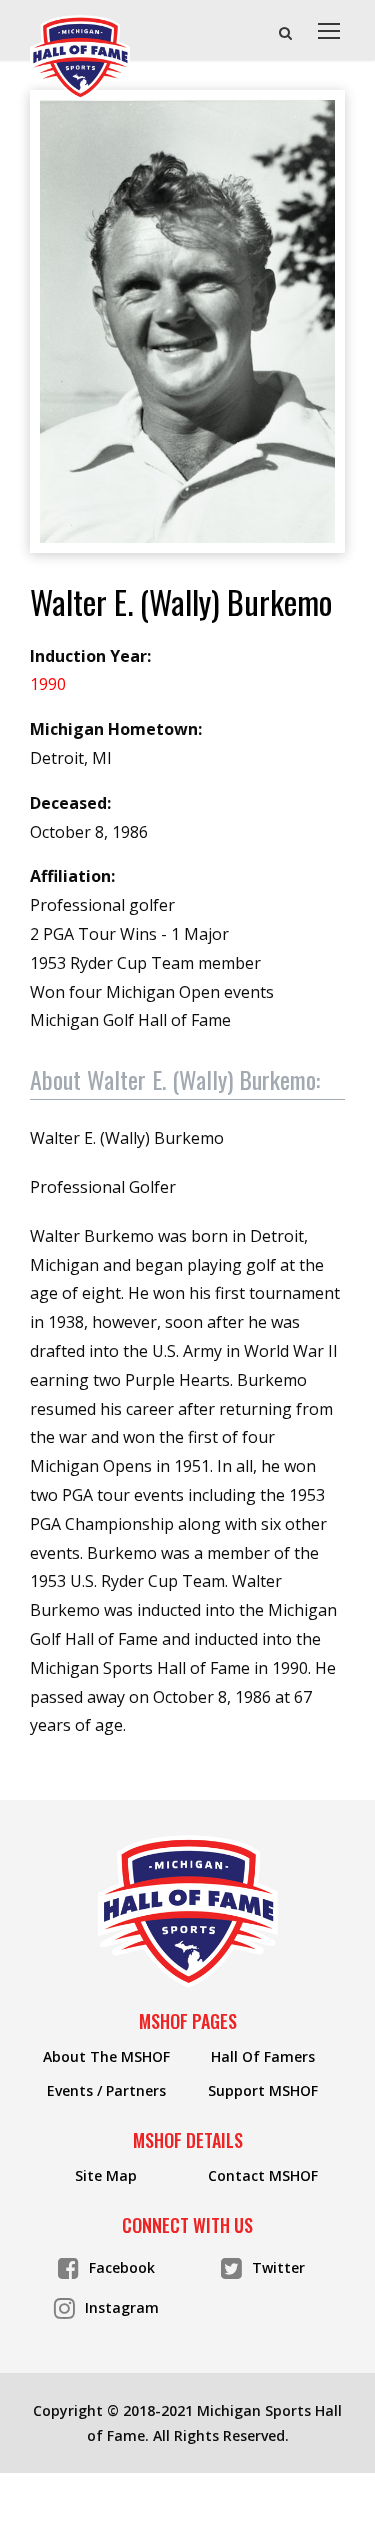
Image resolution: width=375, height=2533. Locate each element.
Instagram (122, 2307)
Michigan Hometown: (116, 729)
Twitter (278, 2267)
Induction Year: (90, 656)
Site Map (106, 2176)
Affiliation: (72, 876)
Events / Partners (106, 2091)
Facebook (122, 2267)
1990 (48, 684)
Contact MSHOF (263, 2176)
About (175, 1079)
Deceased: (70, 803)
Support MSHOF (263, 2091)
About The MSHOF (106, 2057)
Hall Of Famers (263, 2057)
